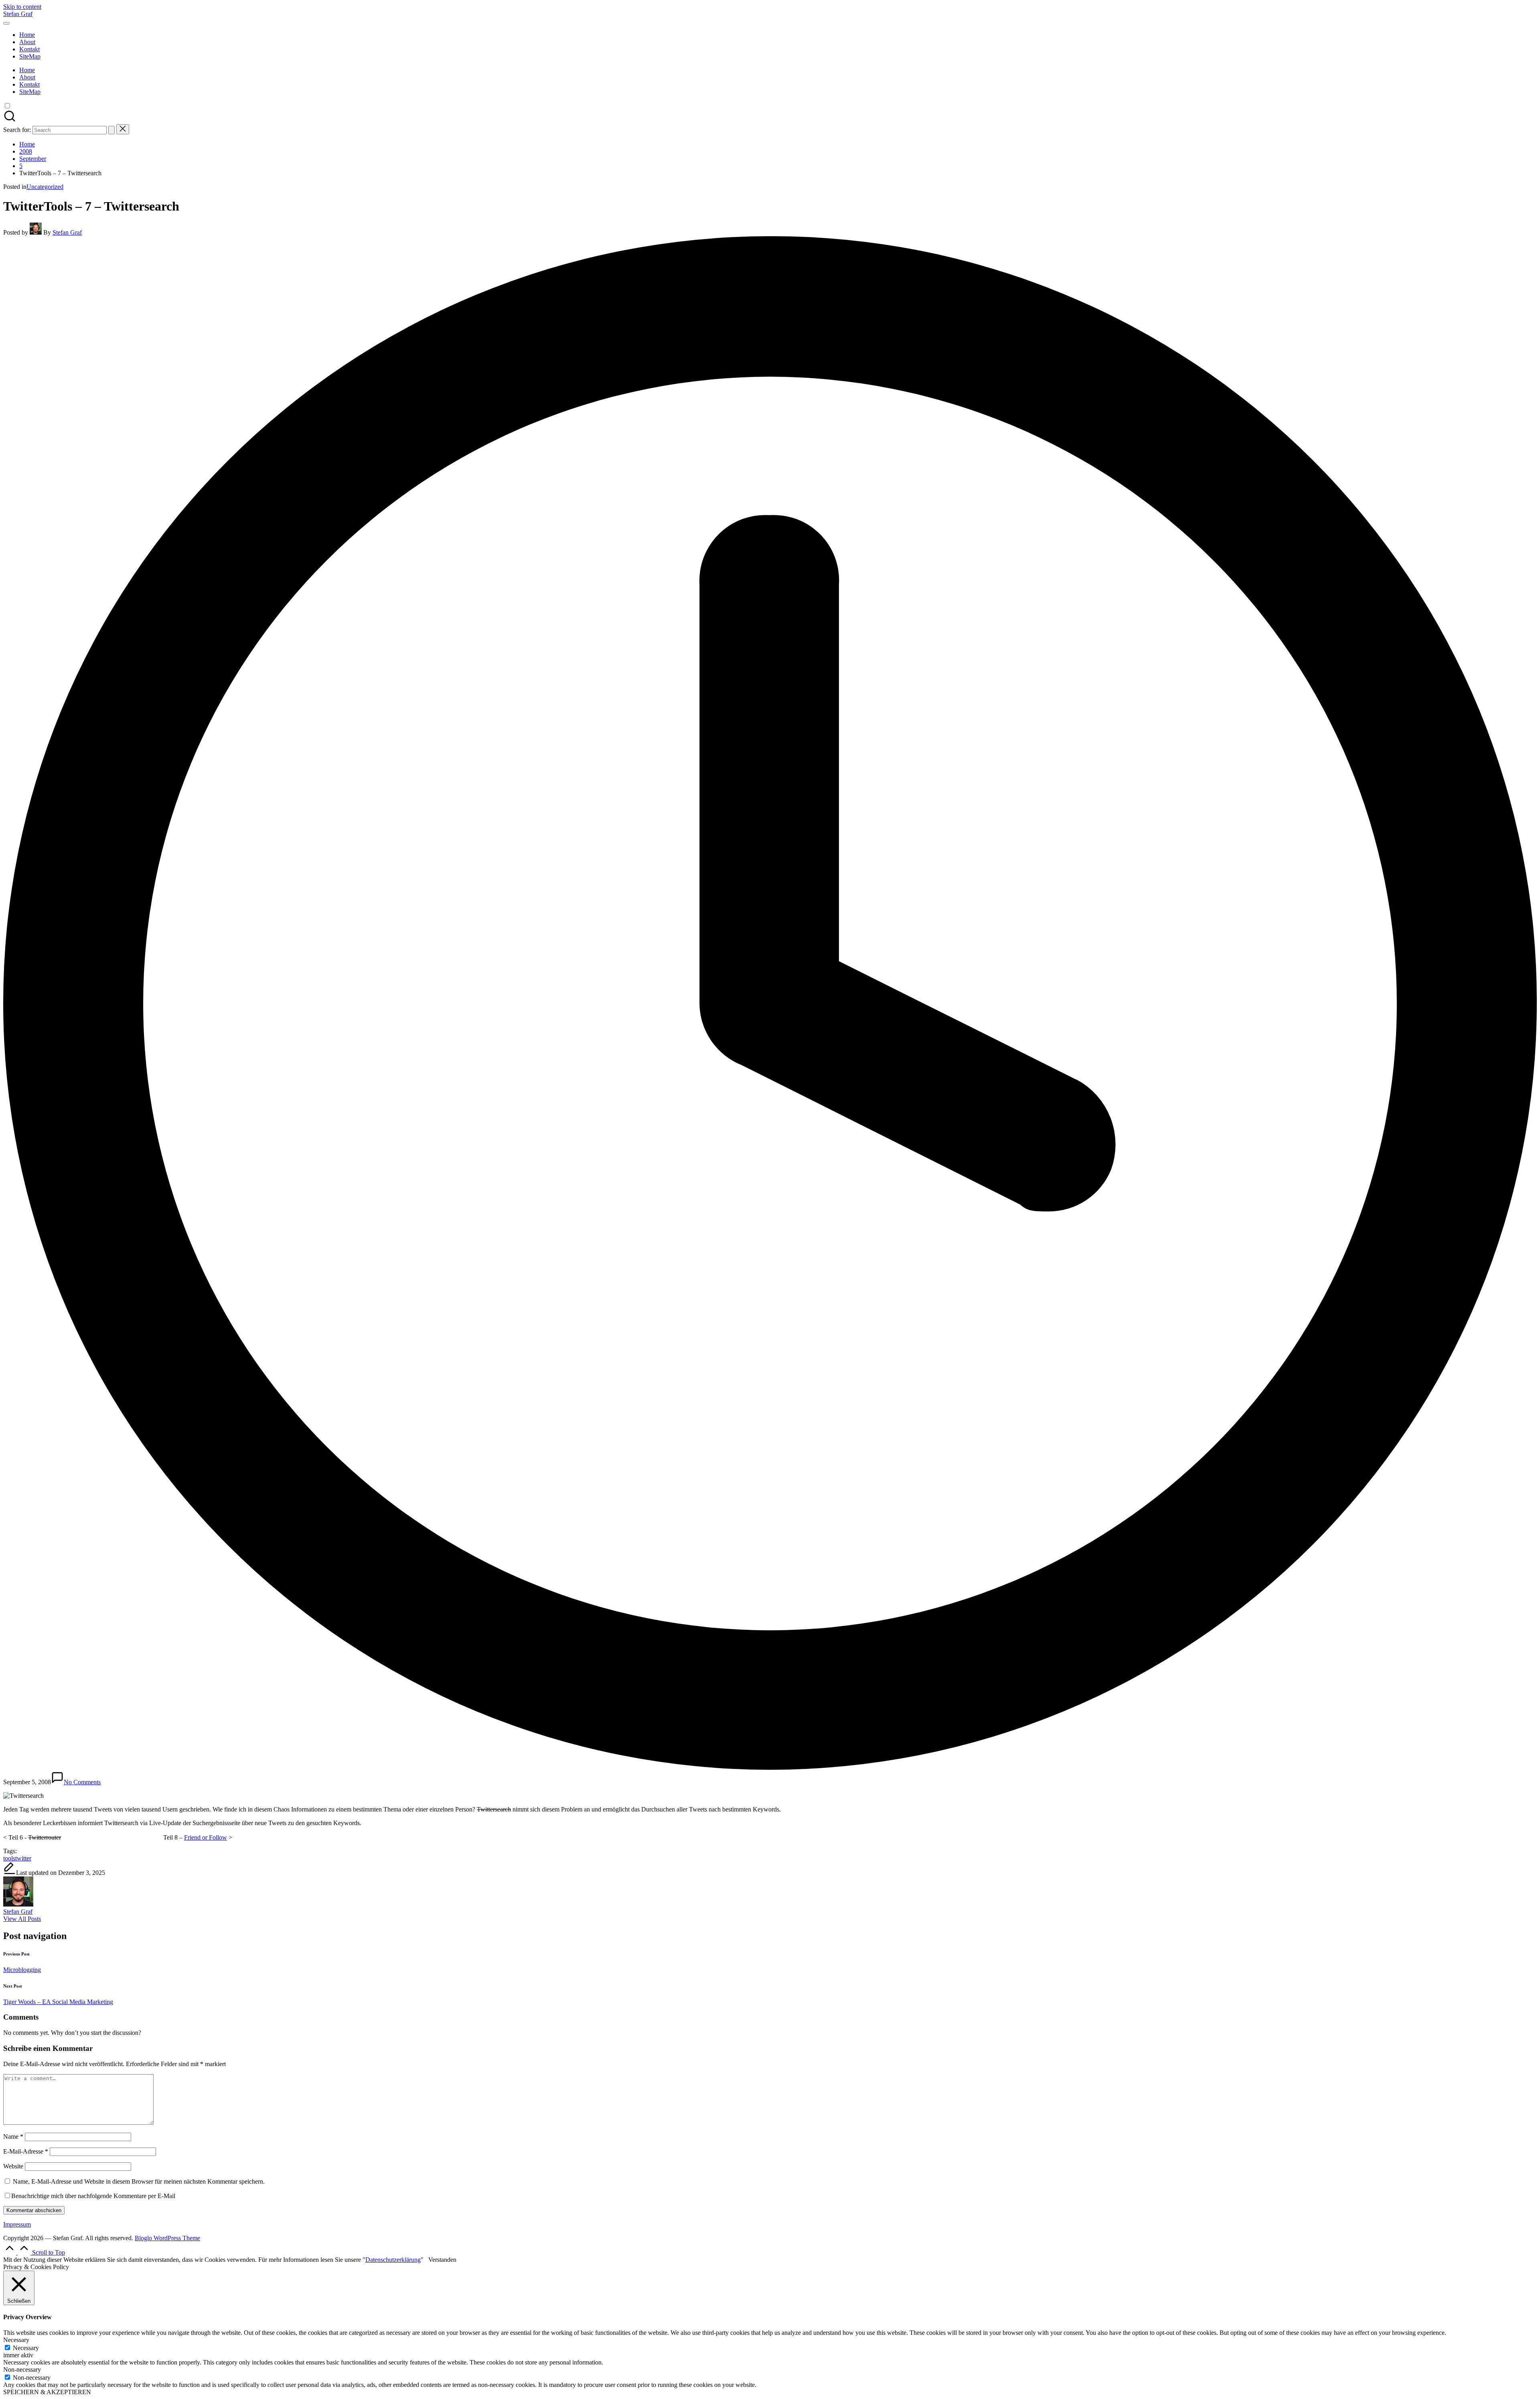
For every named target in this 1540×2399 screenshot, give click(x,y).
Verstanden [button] (442, 2260)
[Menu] (6, 23)
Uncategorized (45, 187)
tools (9, 1858)
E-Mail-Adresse (26, 2151)
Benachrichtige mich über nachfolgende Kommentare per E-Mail (93, 2196)
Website (13, 2166)
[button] (111, 130)
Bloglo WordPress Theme (167, 2238)
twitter (23, 1858)
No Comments (82, 1782)
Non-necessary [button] (22, 2370)
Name (13, 2137)
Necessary (26, 2348)
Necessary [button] (16, 2340)
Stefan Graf (18, 14)
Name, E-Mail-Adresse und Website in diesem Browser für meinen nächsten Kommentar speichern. (139, 2181)
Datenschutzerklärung (393, 2260)
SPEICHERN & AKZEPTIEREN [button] (47, 2392)
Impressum (17, 2224)
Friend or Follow (206, 1837)
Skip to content (22, 7)
